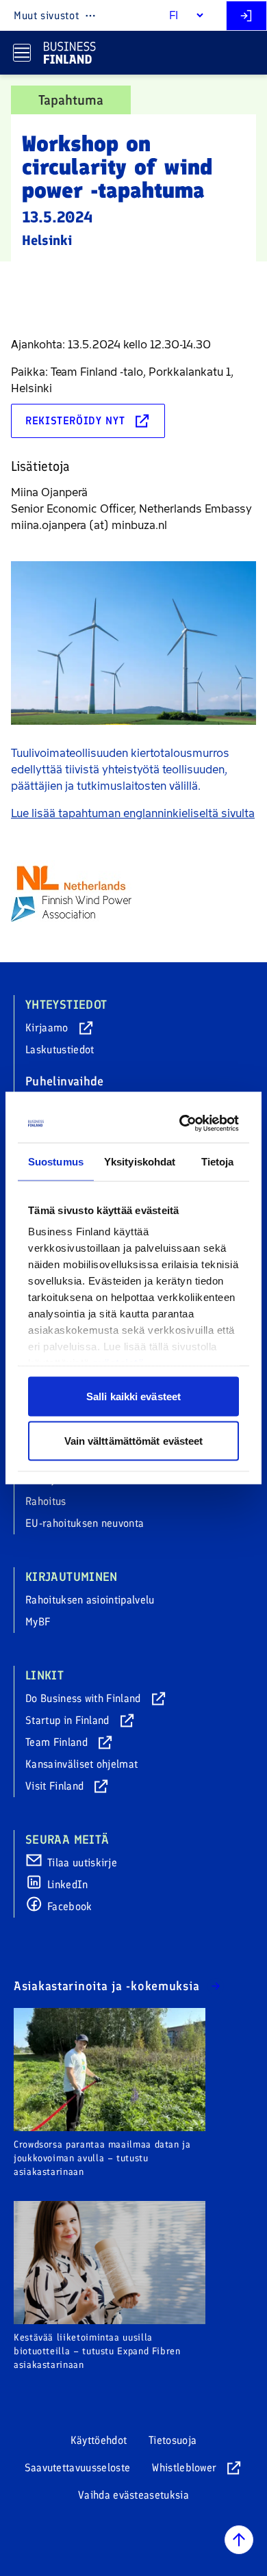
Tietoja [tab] (218, 1161)
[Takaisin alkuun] (239, 2540)
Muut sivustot (46, 15)
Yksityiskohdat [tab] (140, 1161)
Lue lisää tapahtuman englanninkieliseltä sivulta (133, 813)
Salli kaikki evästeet (133, 1396)
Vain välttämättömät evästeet (134, 1441)
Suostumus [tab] (56, 1161)
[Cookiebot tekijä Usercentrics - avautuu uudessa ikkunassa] (183, 1124)
